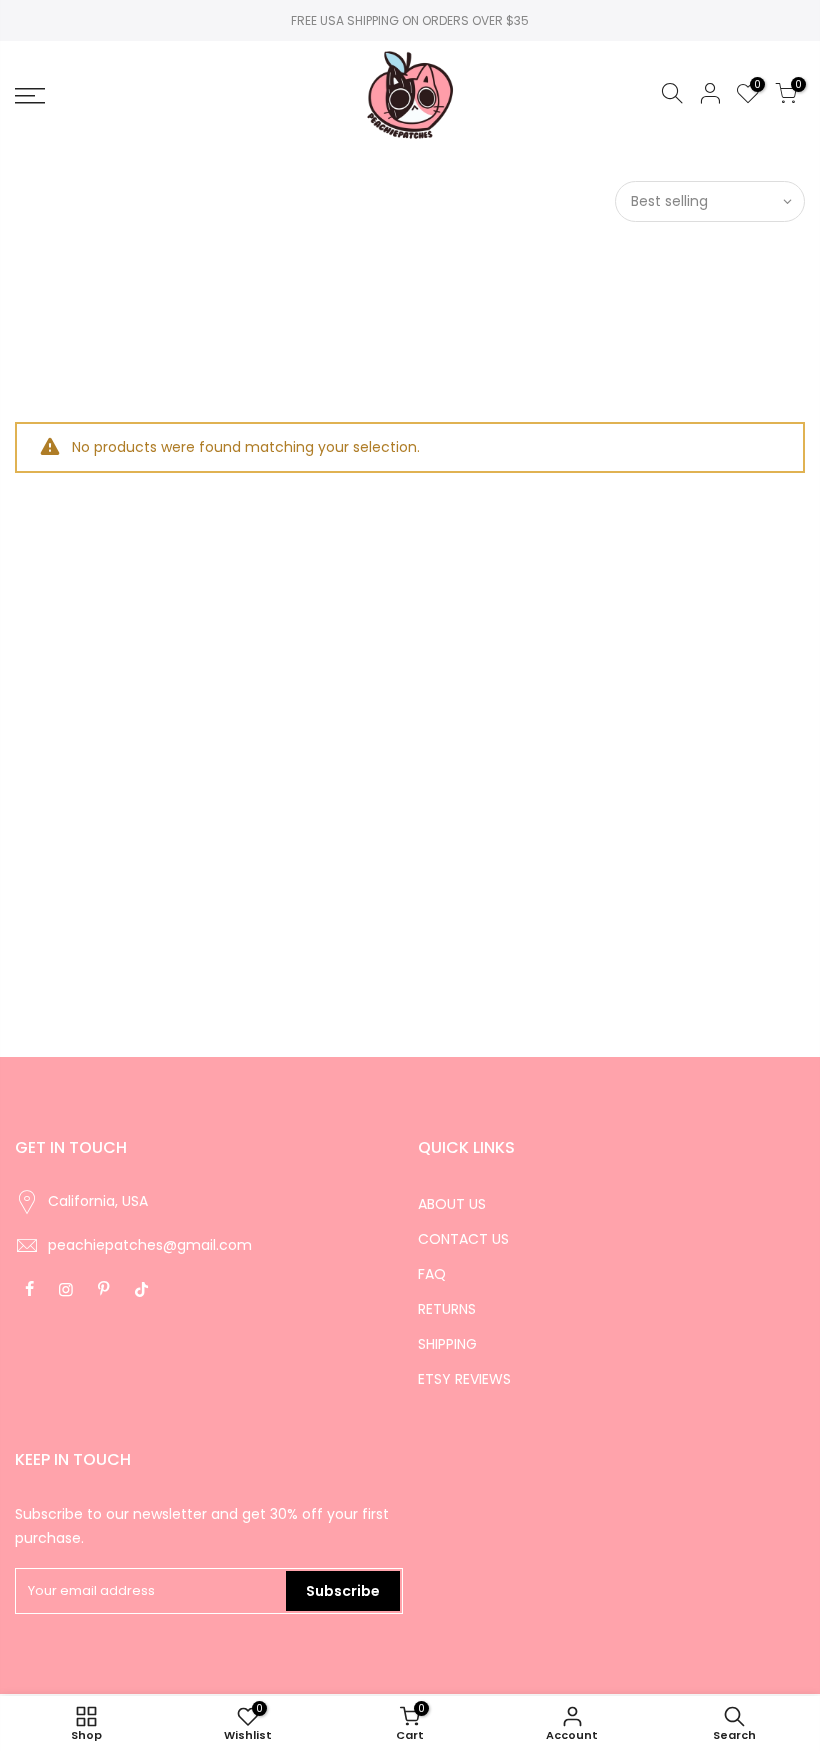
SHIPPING (447, 1344)
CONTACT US (463, 1239)
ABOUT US (452, 1204)
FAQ (432, 1274)
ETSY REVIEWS (464, 1379)
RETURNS (447, 1309)
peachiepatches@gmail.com (150, 1245)
